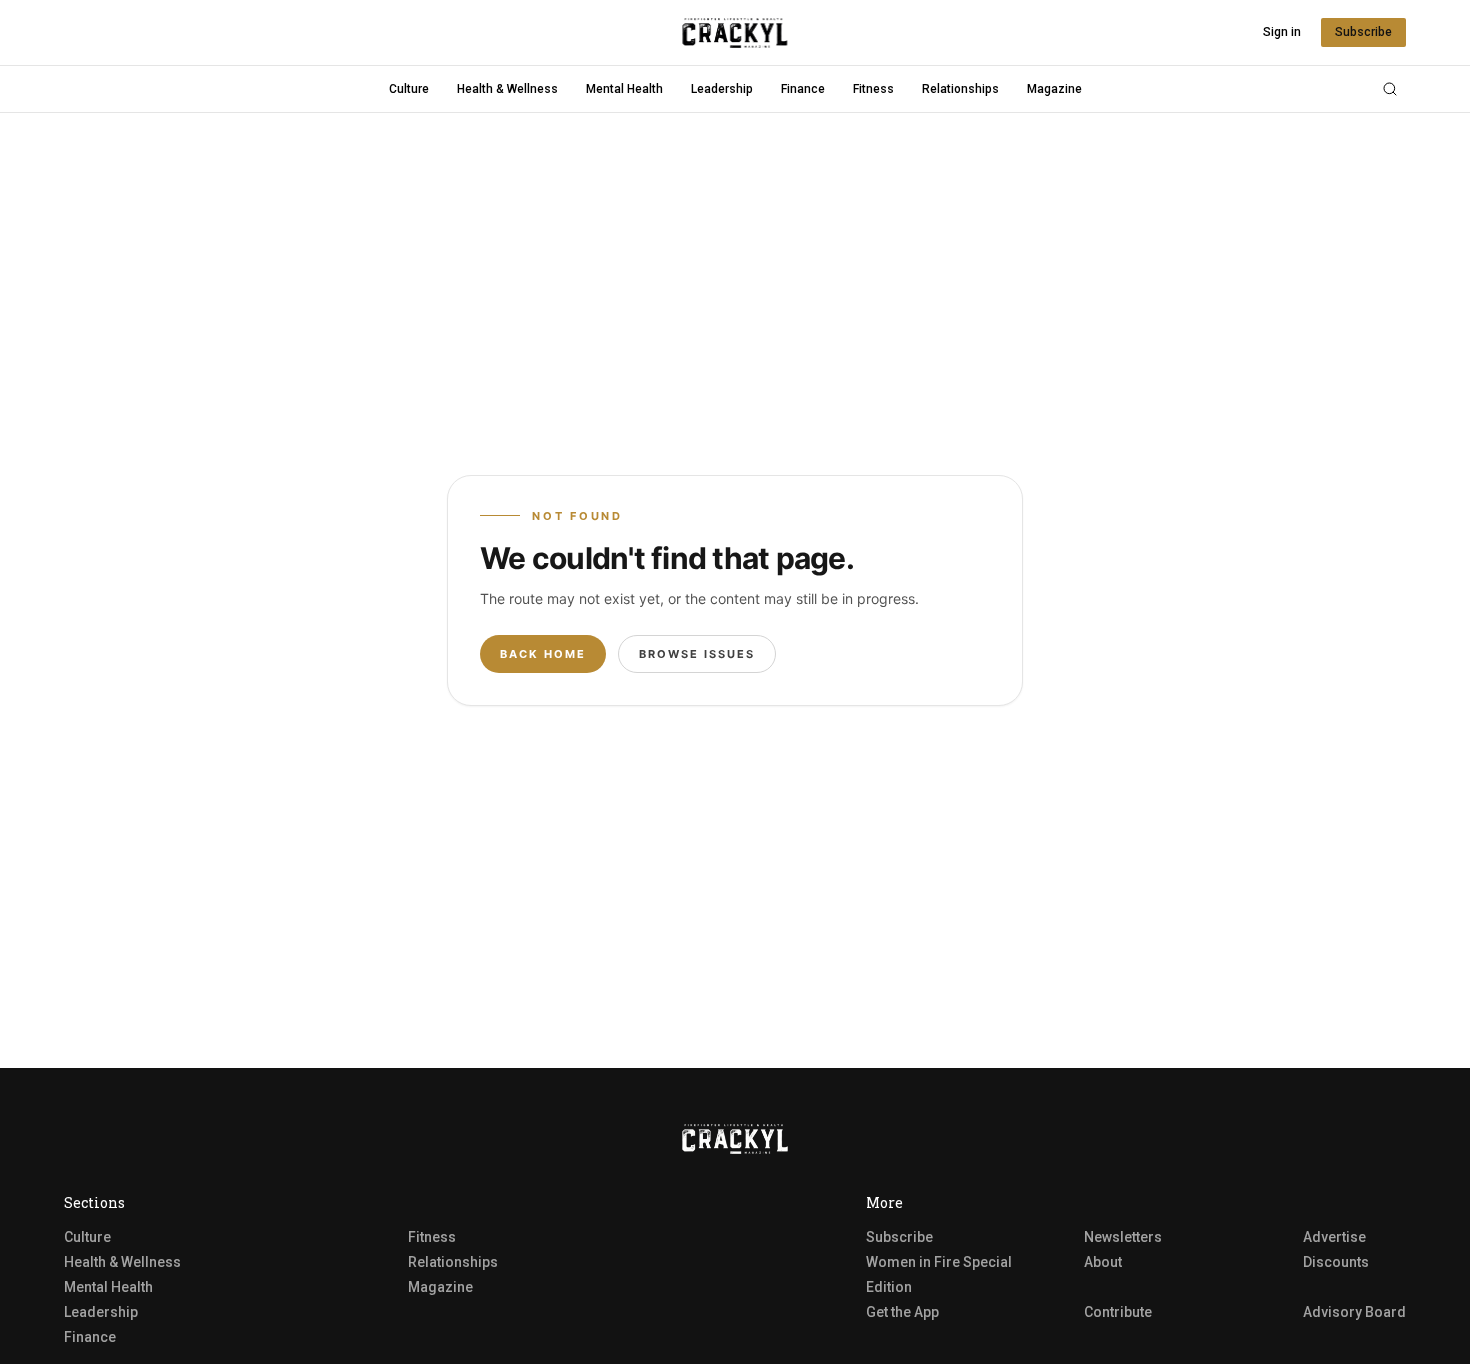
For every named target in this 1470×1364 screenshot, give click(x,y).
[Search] (1390, 89)
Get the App (902, 1312)
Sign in (1282, 32)
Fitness (873, 89)
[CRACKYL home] (734, 33)
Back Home (543, 654)
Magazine (1054, 89)
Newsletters (1123, 1237)
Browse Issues (697, 654)
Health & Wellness (507, 89)
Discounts (1336, 1262)
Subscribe (1363, 32)
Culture (409, 89)
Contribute (1118, 1312)
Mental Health (624, 89)
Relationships (960, 89)
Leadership (722, 89)
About (1103, 1262)
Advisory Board (1354, 1312)
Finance (803, 89)
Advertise (1334, 1237)
